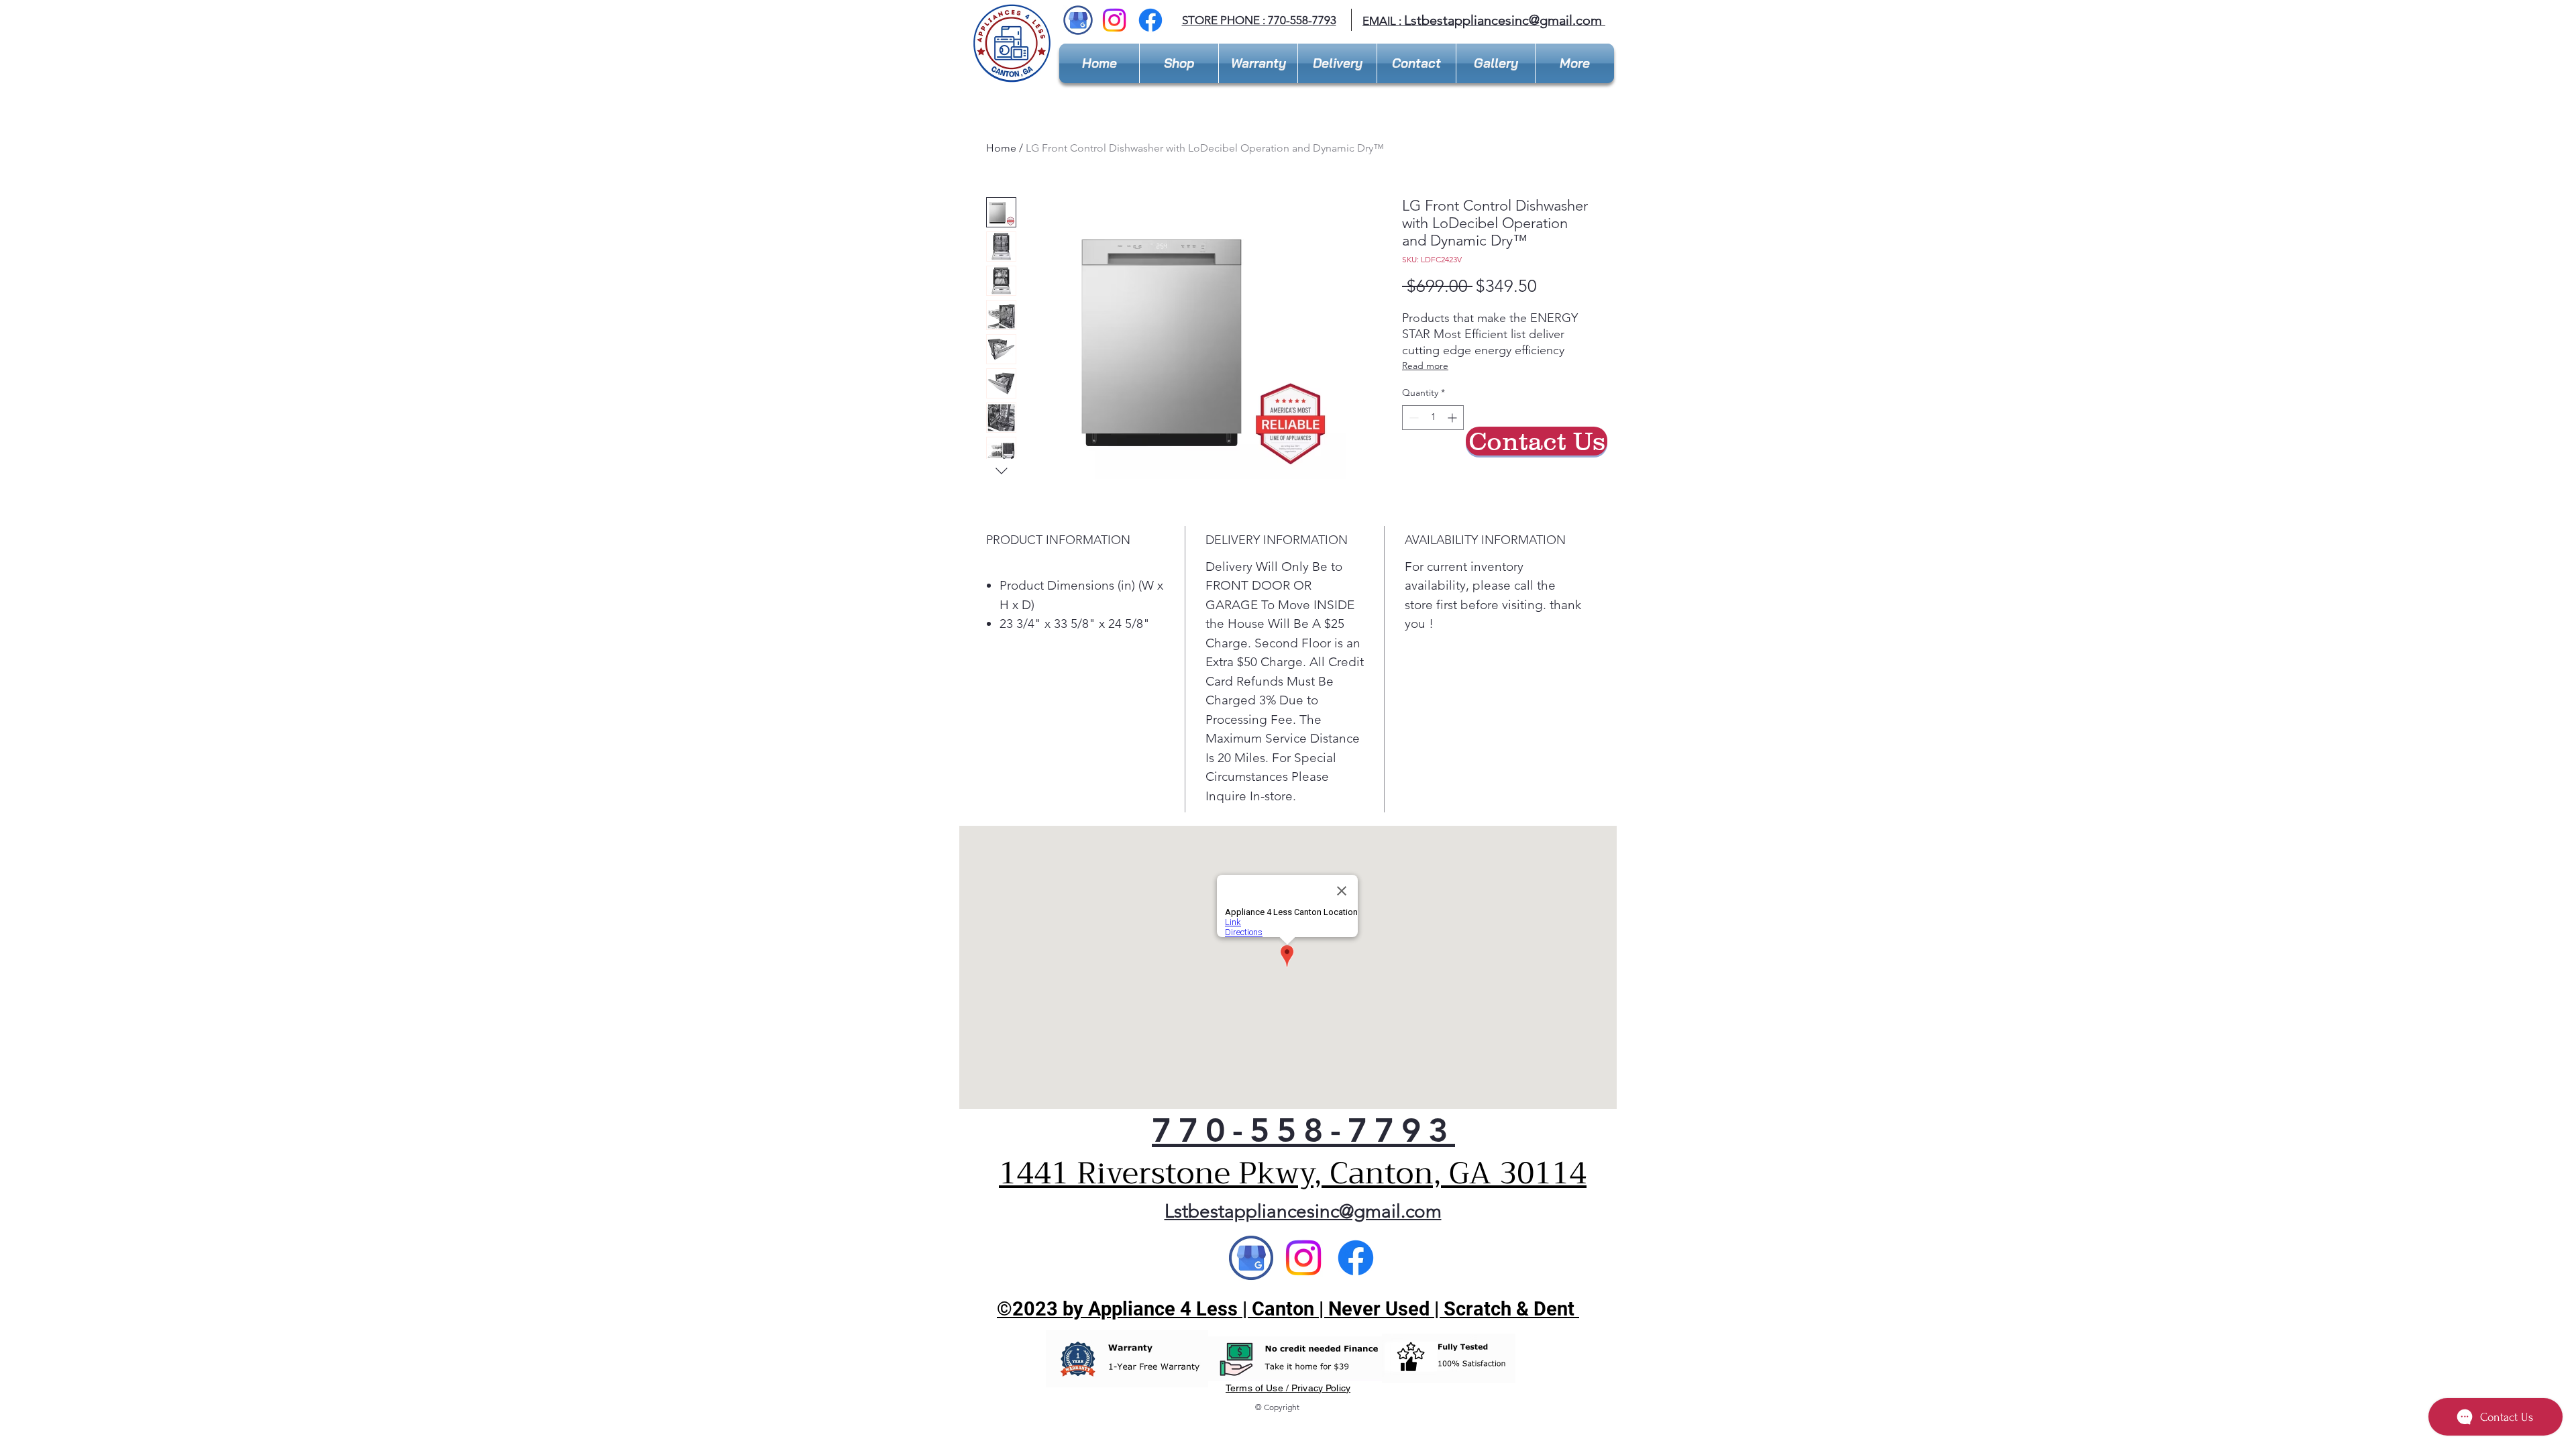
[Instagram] (1114, 20)
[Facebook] (1150, 20)
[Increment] (1453, 418)
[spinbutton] (1433, 418)
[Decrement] (1412, 418)
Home (1001, 148)
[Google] (1251, 1258)
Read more (1425, 366)
